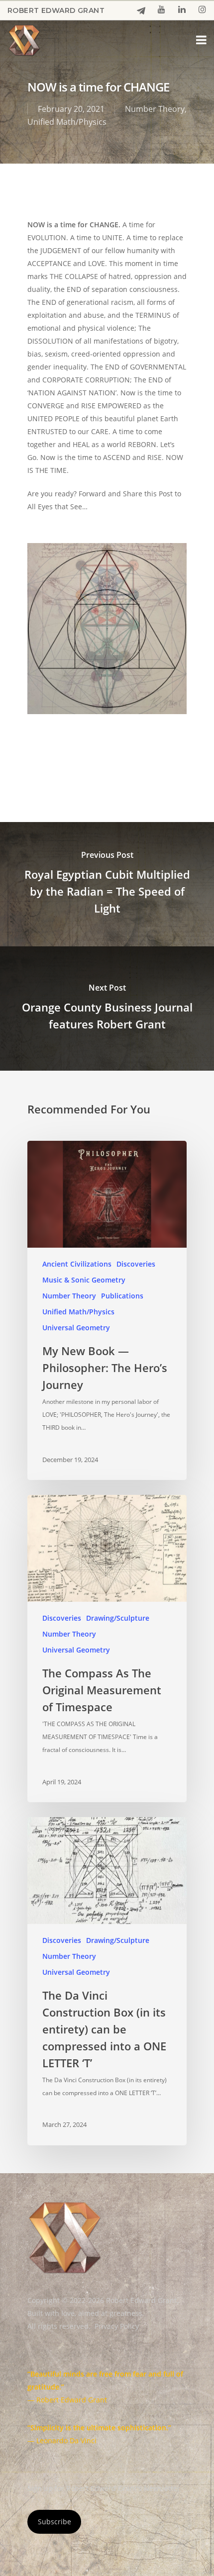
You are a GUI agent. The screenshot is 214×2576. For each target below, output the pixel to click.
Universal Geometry (76, 1328)
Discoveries (136, 1264)
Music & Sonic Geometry (84, 1280)
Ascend (45, 757)
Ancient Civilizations (77, 1264)
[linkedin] (182, 10)
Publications (122, 1296)
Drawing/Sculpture (118, 1618)
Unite (112, 757)
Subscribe (54, 2522)
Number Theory (155, 109)
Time (80, 757)
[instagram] (202, 10)
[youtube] (161, 10)
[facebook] (141, 11)
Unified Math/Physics (67, 122)
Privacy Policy (117, 2326)
